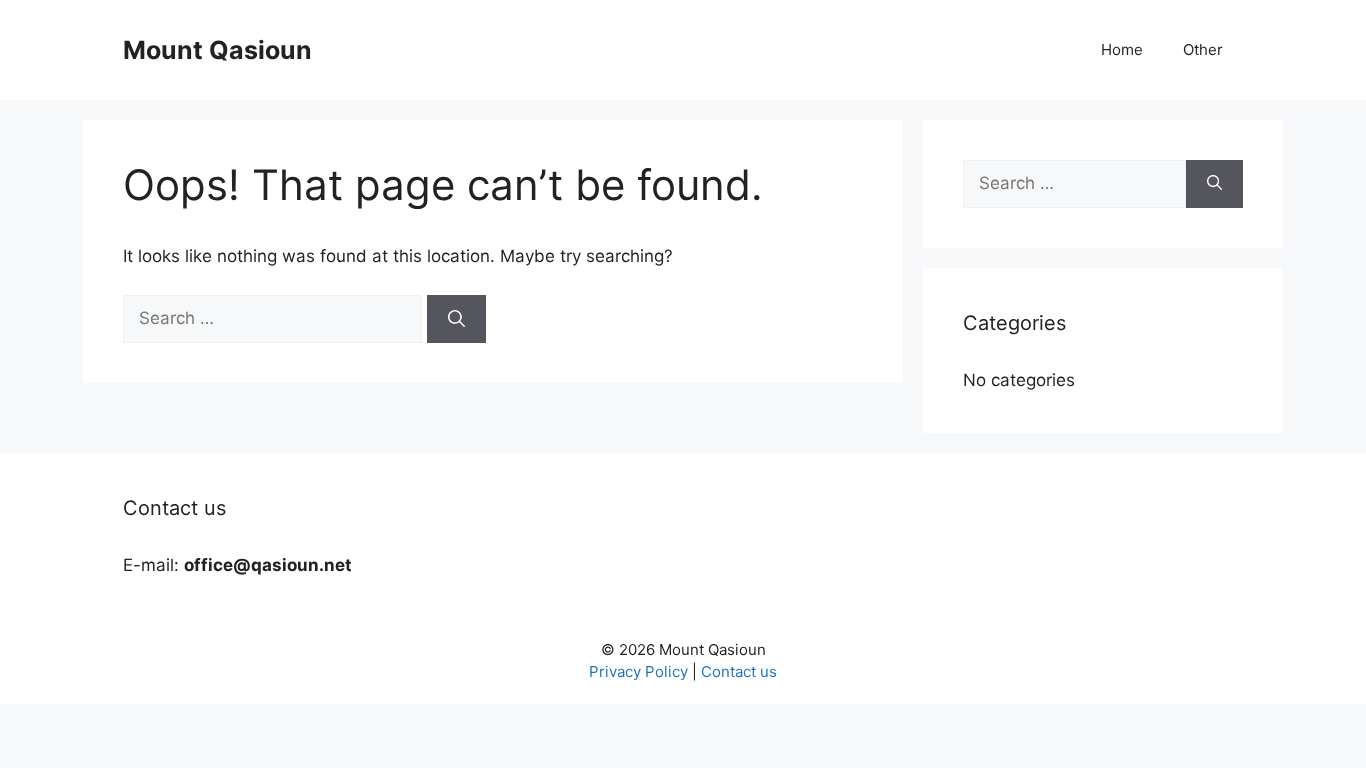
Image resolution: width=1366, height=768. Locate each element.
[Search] (456, 319)
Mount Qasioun (217, 50)
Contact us (739, 671)
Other (1203, 49)
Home (1122, 49)
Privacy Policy (638, 671)
